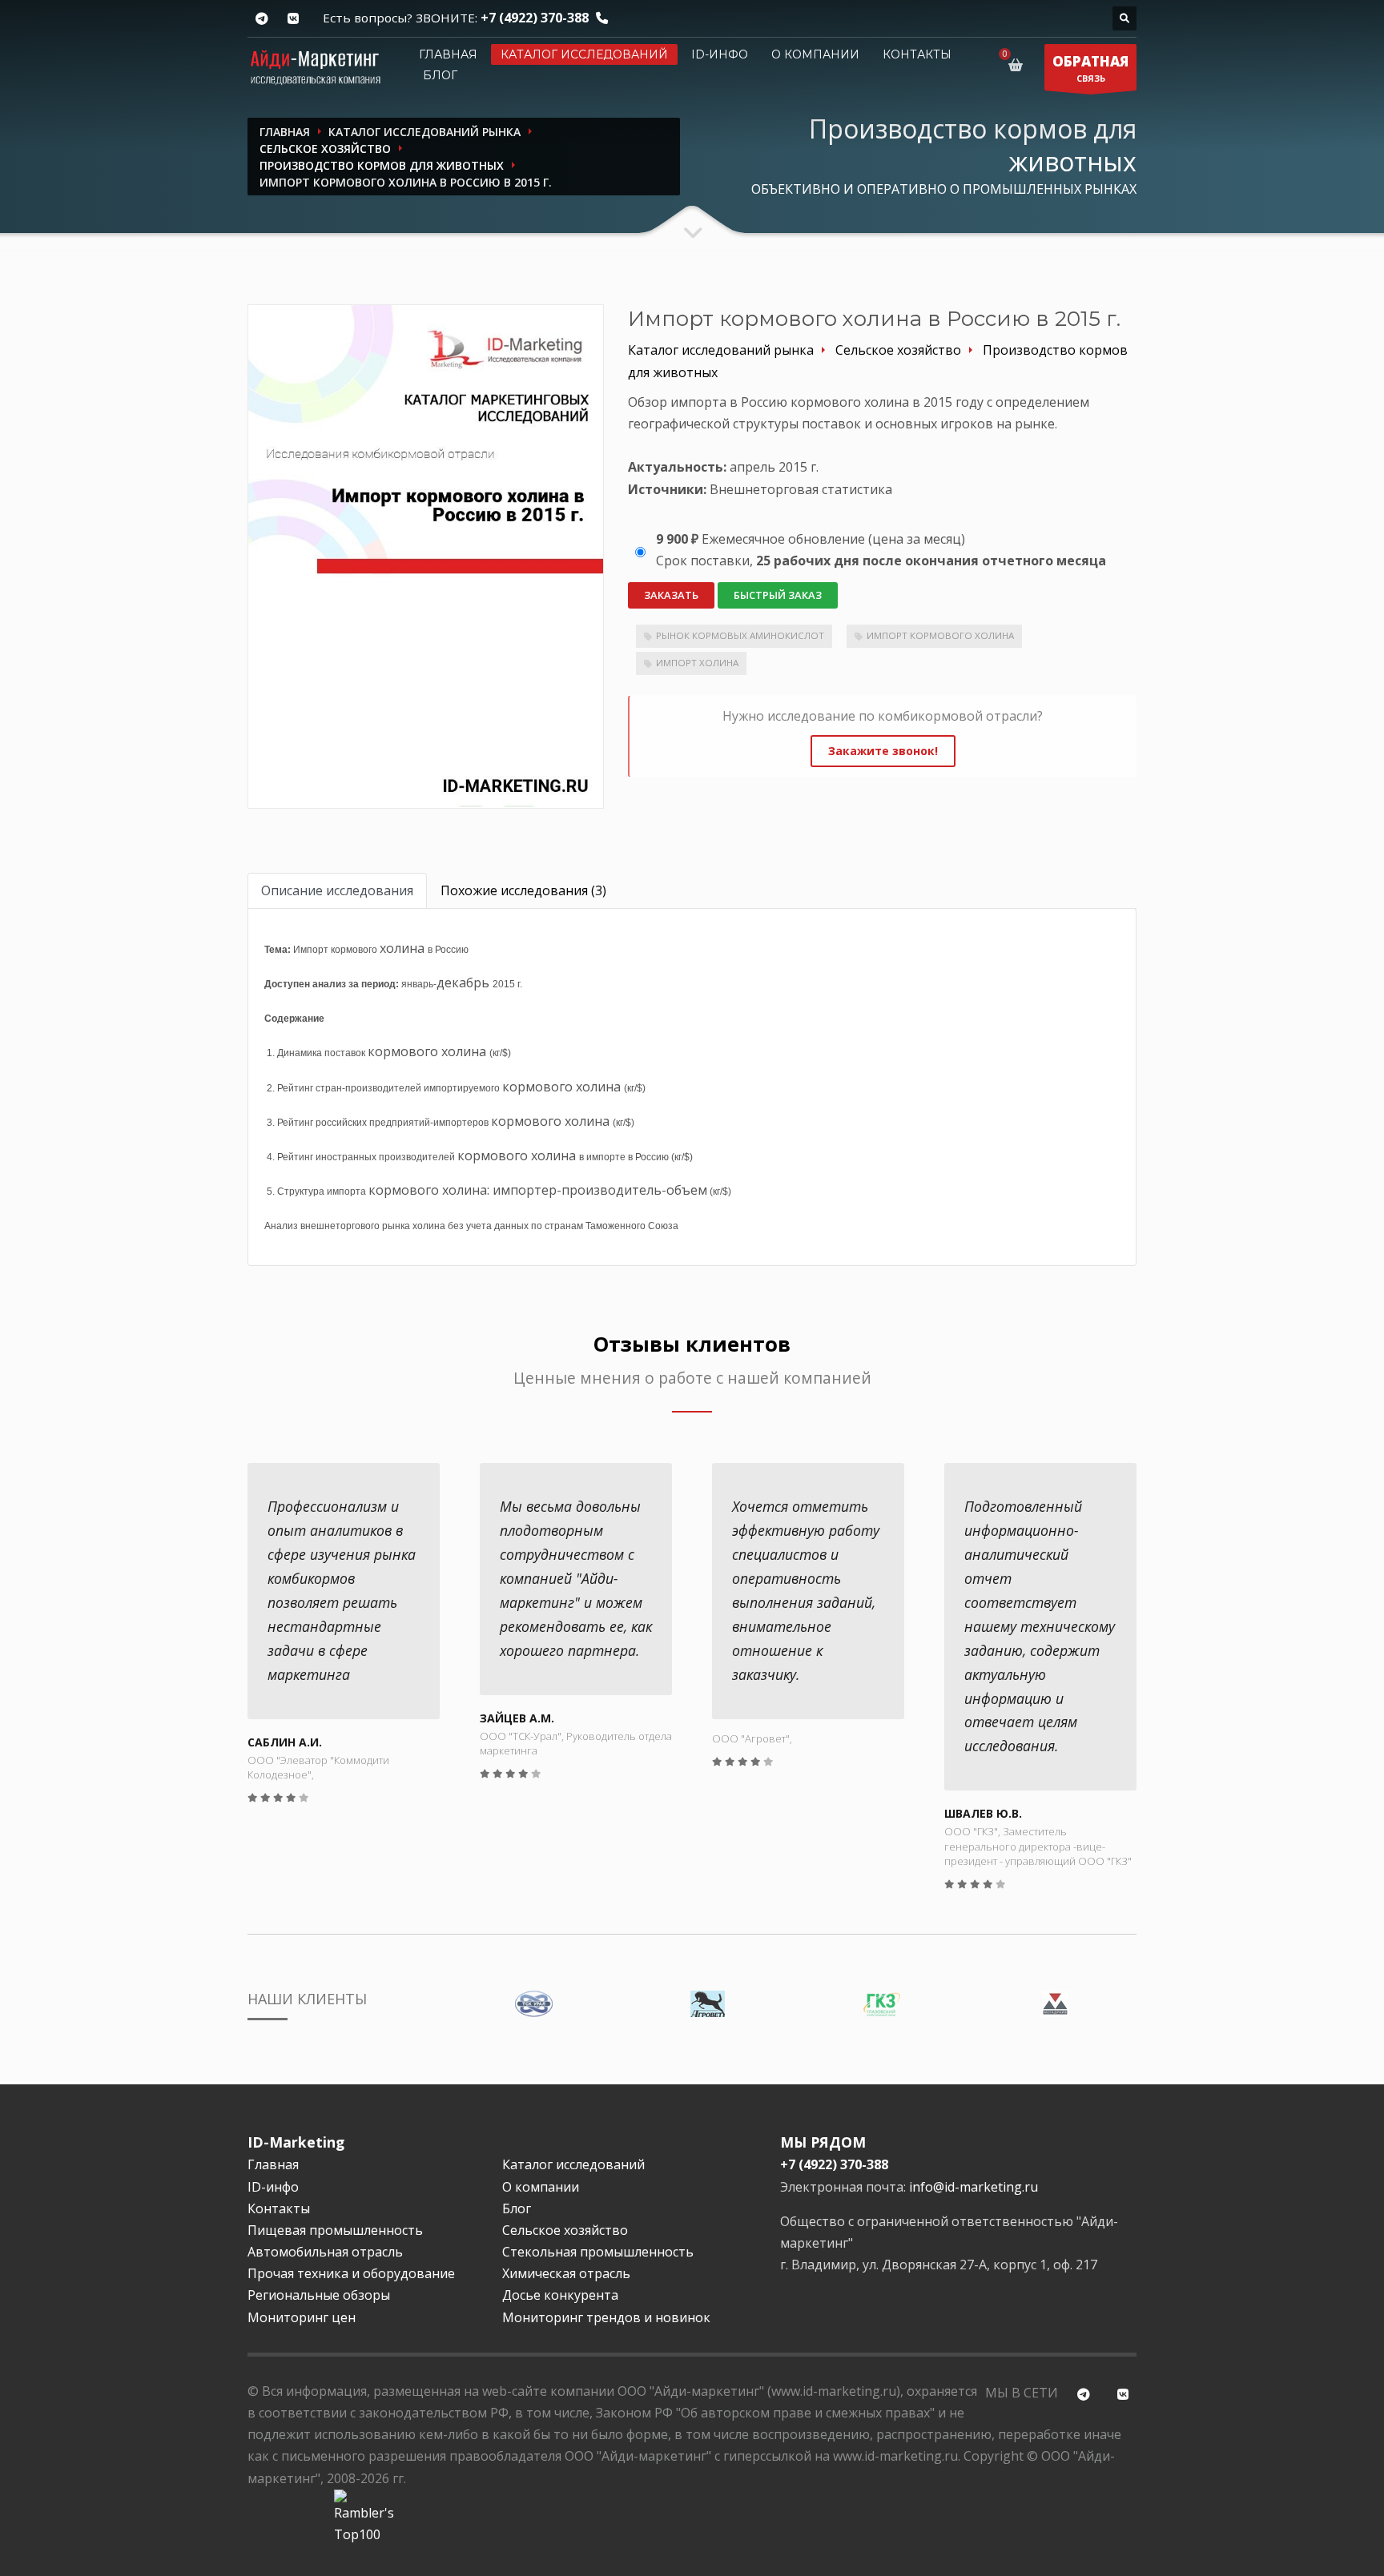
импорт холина (697, 663)
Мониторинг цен (302, 2317)
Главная (448, 54)
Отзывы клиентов (692, 1344)
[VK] (293, 19)
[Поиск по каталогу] (1124, 18)
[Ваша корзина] (1018, 65)
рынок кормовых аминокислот (740, 635)
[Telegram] (262, 19)
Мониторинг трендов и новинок (606, 2317)
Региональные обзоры (319, 2295)
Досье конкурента (560, 2295)
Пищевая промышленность (335, 2230)
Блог (440, 75)
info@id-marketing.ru (974, 2187)
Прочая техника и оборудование (351, 2273)
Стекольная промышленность (598, 2252)
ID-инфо (720, 54)
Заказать (671, 595)
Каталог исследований (584, 54)
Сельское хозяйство (565, 2230)
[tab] (337, 891)
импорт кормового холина (940, 635)
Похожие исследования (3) (523, 890)
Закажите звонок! (883, 751)
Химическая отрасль (566, 2273)
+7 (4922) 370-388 (535, 18)
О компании (815, 54)
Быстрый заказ (778, 595)
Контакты (917, 54)
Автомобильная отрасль (325, 2252)
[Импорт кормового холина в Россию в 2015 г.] (426, 556)
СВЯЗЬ (1090, 68)
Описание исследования (337, 890)
